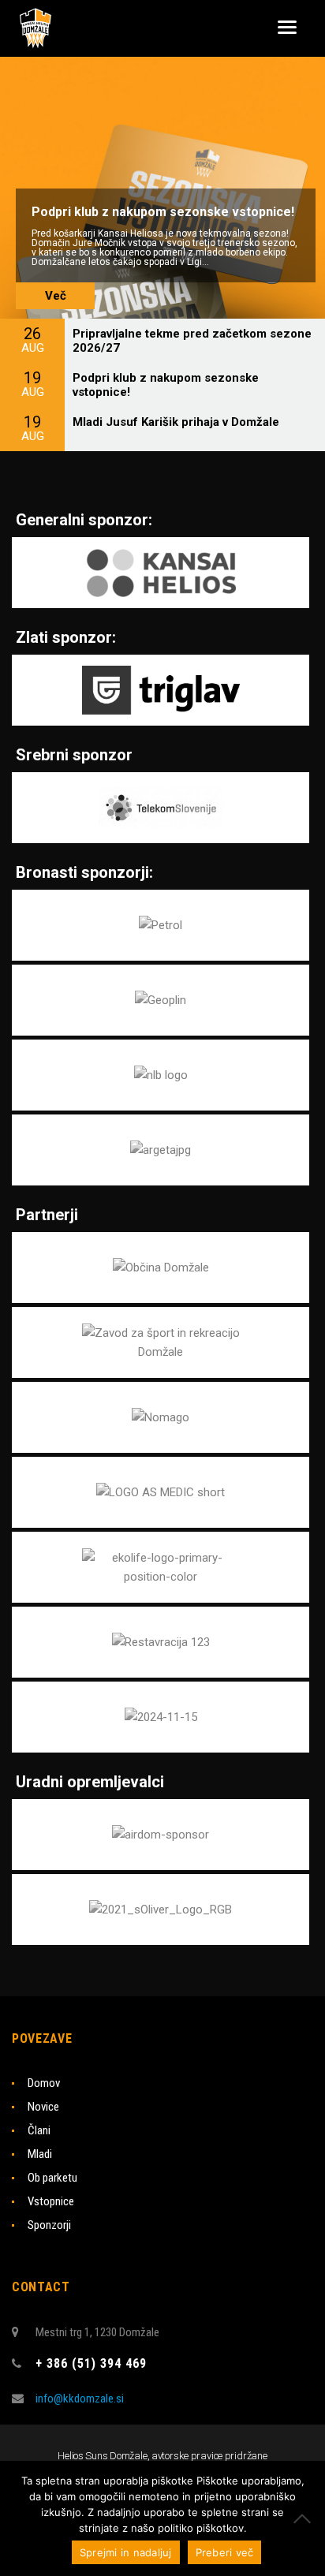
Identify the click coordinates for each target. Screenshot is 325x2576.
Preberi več (225, 2552)
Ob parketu (52, 2178)
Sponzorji (49, 2225)
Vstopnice (51, 2201)
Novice (43, 2107)
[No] (305, 2518)
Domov (44, 2083)
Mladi (40, 2154)
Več (56, 296)
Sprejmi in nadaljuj (126, 2552)
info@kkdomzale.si (80, 2399)
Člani (39, 2130)
